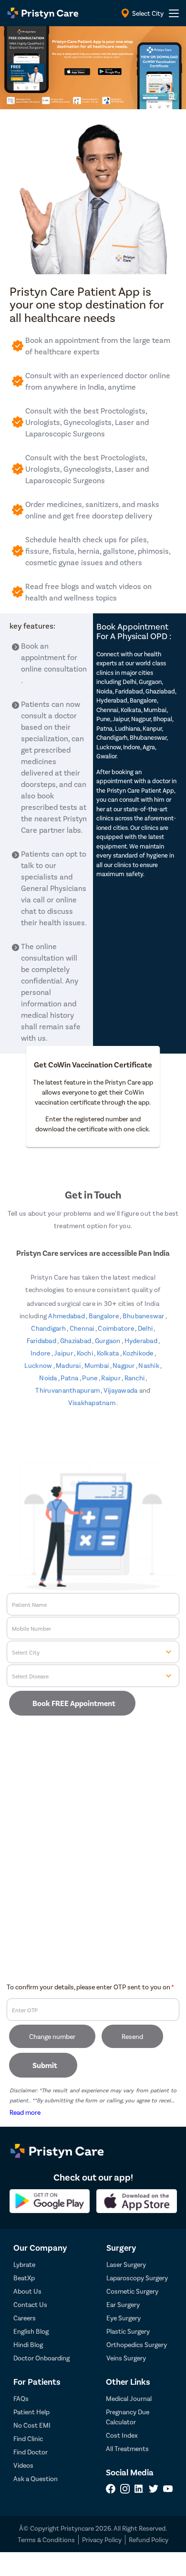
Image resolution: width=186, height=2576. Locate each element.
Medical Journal (129, 2398)
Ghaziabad (76, 1340)
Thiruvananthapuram (68, 1390)
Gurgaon (108, 1340)
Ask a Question (36, 2478)
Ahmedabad (67, 1316)
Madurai (69, 1365)
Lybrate (24, 2264)
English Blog (31, 2331)
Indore (41, 1353)
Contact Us (30, 2304)
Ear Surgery (123, 2304)
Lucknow (39, 1365)
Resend (132, 2036)
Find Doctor (31, 2452)
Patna (70, 1378)
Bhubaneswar (144, 1316)
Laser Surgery (126, 2264)
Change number (52, 2036)
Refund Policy (149, 2540)
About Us (27, 2291)
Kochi (86, 1353)
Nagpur (124, 1365)
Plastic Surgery (128, 2331)
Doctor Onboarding (41, 2358)
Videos (23, 2465)
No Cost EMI (32, 2425)
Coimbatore (116, 1328)
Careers (25, 2318)
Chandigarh (49, 1328)
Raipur (111, 1378)
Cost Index (122, 2435)
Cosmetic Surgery (132, 2291)
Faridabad (42, 1340)
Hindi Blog (28, 2344)
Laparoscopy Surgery (137, 2278)
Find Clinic (28, 2438)
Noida (49, 1378)
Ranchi (135, 1378)
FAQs (21, 2398)
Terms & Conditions (46, 2540)
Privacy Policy (102, 2540)
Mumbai (97, 1365)
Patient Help (31, 2412)
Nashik (149, 1365)
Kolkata (108, 1353)
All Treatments (127, 2448)
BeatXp (24, 2278)
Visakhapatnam (93, 1402)
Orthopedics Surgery (137, 2344)
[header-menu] (174, 13)
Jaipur (64, 1353)
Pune (90, 1378)
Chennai (83, 1328)
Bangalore (104, 1316)
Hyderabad (142, 1340)
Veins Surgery (126, 2358)
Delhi (146, 1328)
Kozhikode (139, 1353)
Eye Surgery (124, 2318)
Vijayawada (121, 1390)
